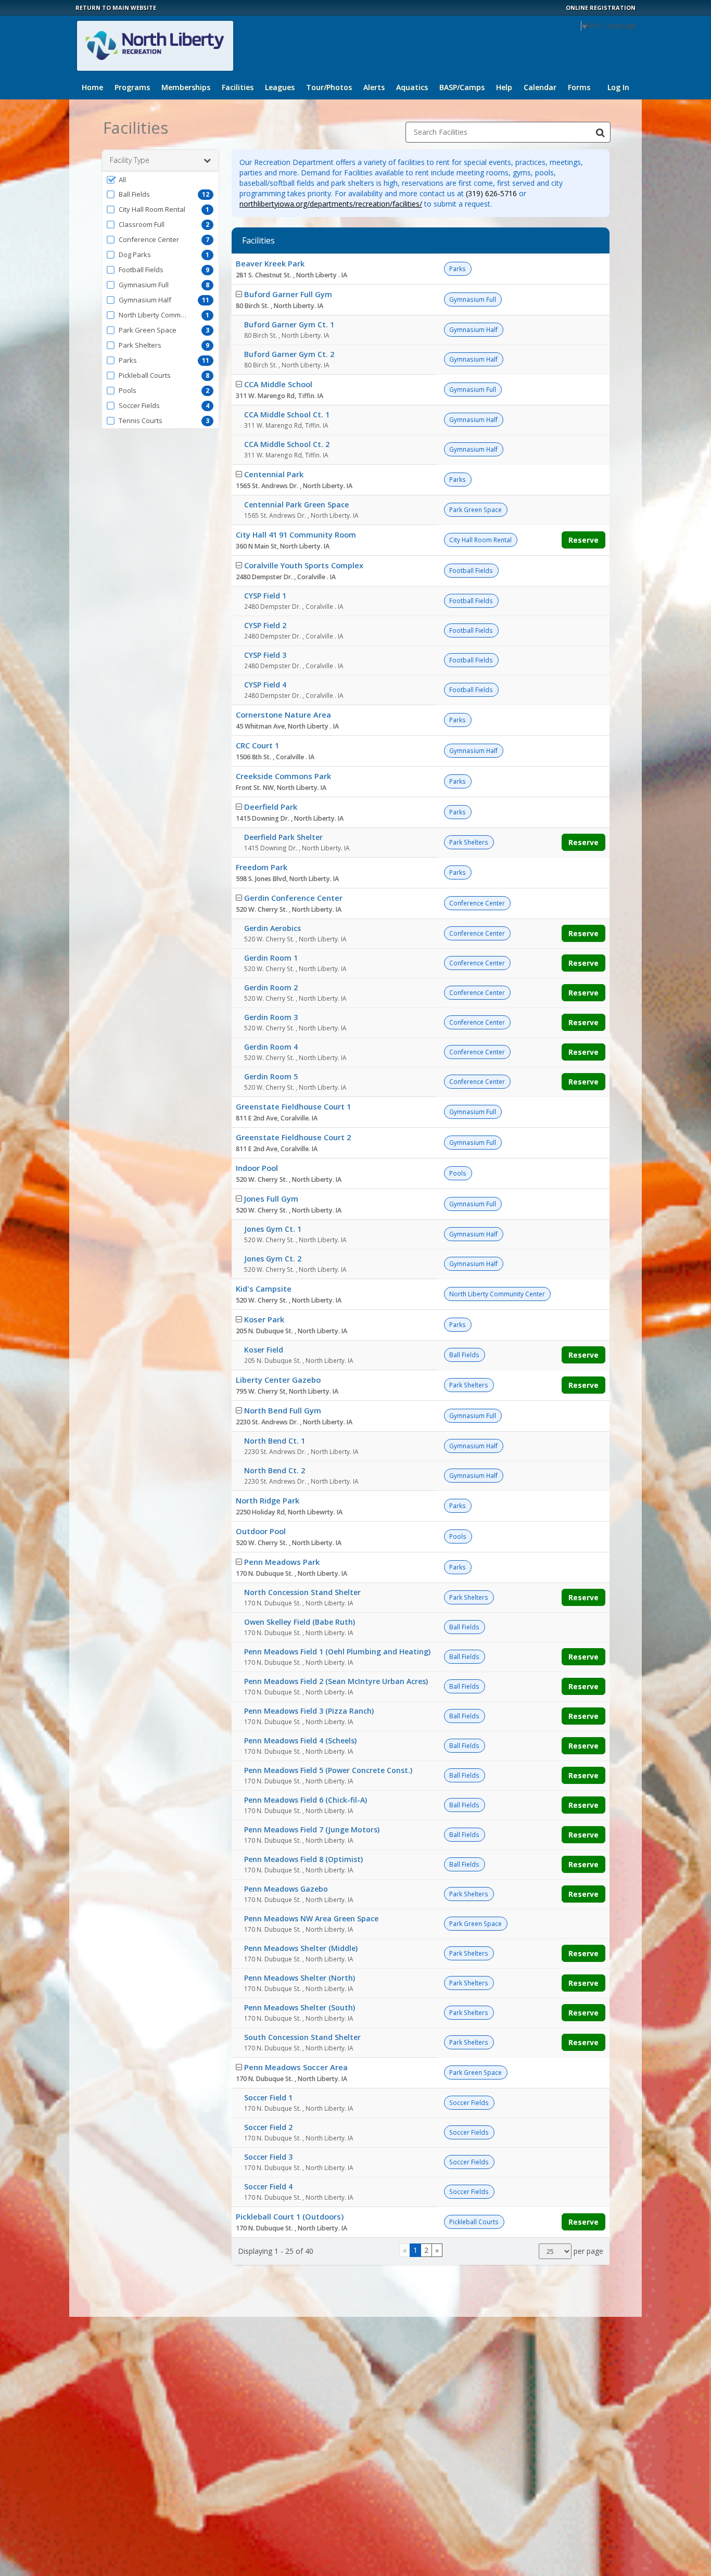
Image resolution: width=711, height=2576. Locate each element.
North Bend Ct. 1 (275, 1441)
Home (92, 87)
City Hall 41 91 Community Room (296, 534)
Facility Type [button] (130, 160)
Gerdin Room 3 (271, 1017)
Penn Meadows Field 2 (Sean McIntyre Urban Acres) (336, 1681)
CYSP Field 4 (265, 685)
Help (504, 87)
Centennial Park (274, 474)
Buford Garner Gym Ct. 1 (289, 324)
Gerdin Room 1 (271, 958)
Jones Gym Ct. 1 (273, 1229)
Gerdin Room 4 (271, 1047)
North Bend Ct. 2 (275, 1470)
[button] (160, 180)
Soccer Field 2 (268, 2127)
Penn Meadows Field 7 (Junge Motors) (312, 1829)
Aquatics (412, 87)
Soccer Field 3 (268, 2157)
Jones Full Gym (271, 1198)
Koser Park (264, 1319)
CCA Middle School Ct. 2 (287, 444)
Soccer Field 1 (268, 2097)
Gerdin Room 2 (271, 987)
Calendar (540, 87)
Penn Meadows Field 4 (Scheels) (300, 1740)
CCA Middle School (278, 384)
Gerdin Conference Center (293, 898)
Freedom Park (262, 867)
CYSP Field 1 (265, 596)
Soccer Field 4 (268, 2186)
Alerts (374, 87)
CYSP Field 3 (265, 655)
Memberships (186, 87)
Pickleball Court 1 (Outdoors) (290, 2216)
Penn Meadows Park (282, 1562)
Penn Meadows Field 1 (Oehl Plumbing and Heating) (337, 1652)
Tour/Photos (329, 87)
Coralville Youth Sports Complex (304, 565)
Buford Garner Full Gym (288, 294)
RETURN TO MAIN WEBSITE (116, 8)
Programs (132, 87)
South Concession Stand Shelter (302, 2037)
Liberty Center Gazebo (278, 1380)
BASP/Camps (462, 87)
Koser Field (264, 1350)
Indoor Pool (257, 1168)
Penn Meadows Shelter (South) (300, 2007)
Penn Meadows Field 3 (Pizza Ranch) (309, 1711)
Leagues (280, 87)
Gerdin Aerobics (272, 928)
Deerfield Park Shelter (283, 837)
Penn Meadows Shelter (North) (300, 1978)
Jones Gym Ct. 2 (273, 1259)
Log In (618, 87)
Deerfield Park (271, 807)
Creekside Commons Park (283, 776)
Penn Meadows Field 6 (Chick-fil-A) (306, 1800)
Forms (579, 87)
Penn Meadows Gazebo (286, 1889)
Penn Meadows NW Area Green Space (311, 1918)
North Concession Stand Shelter (302, 1592)
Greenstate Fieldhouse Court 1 (293, 1106)
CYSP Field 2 (265, 625)
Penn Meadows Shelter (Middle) (301, 1948)
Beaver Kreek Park (270, 263)
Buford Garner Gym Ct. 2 (289, 354)
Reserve (583, 540)
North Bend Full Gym (283, 1410)
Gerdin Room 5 (271, 1076)
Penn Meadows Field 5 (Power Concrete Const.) (328, 1770)
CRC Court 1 (257, 745)
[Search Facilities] (600, 132)
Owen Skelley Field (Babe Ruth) (300, 1622)
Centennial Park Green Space (296, 505)
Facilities (238, 87)
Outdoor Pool (261, 1531)
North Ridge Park (268, 1500)
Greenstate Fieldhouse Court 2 (293, 1137)
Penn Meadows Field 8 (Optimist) (303, 1859)
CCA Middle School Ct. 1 (287, 415)
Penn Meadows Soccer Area (296, 2067)
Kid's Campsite (264, 1289)
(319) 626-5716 (491, 193)
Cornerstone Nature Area (283, 715)
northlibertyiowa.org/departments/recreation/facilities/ (331, 204)
